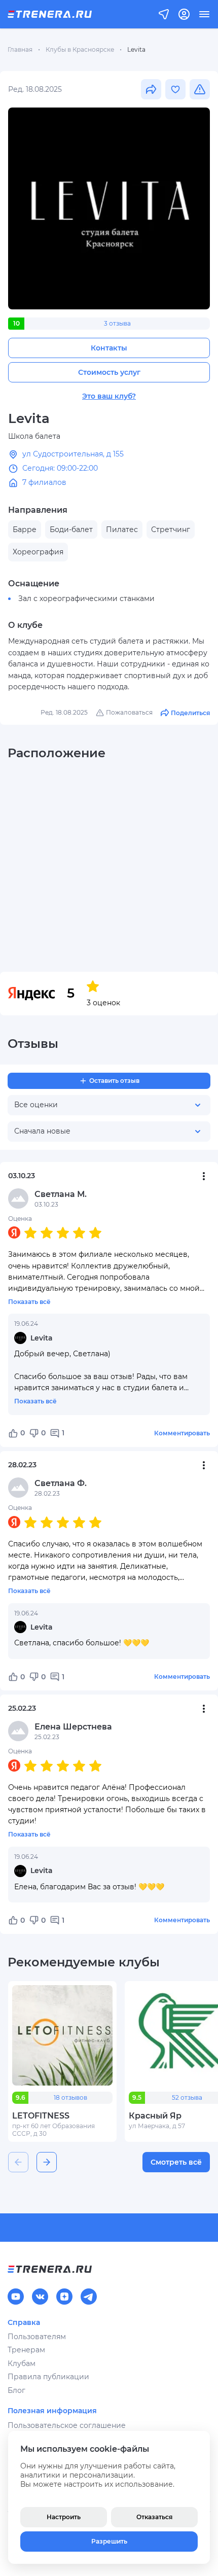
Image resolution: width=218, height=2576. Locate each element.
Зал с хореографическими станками (86, 598)
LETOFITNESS (41, 2116)
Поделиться (190, 713)
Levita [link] (136, 49)
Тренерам (26, 2350)
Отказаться (154, 2517)
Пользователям (37, 2337)
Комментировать (182, 1433)
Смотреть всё (176, 2162)
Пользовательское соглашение (67, 2425)
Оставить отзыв (114, 1081)
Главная (20, 49)
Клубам (22, 2363)
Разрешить (109, 2541)
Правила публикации (48, 2377)
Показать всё (29, 1302)
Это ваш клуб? (109, 396)
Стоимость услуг (109, 372)
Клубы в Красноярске (80, 49)
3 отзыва (117, 323)
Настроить (64, 2517)
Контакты (109, 348)
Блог (16, 2390)
